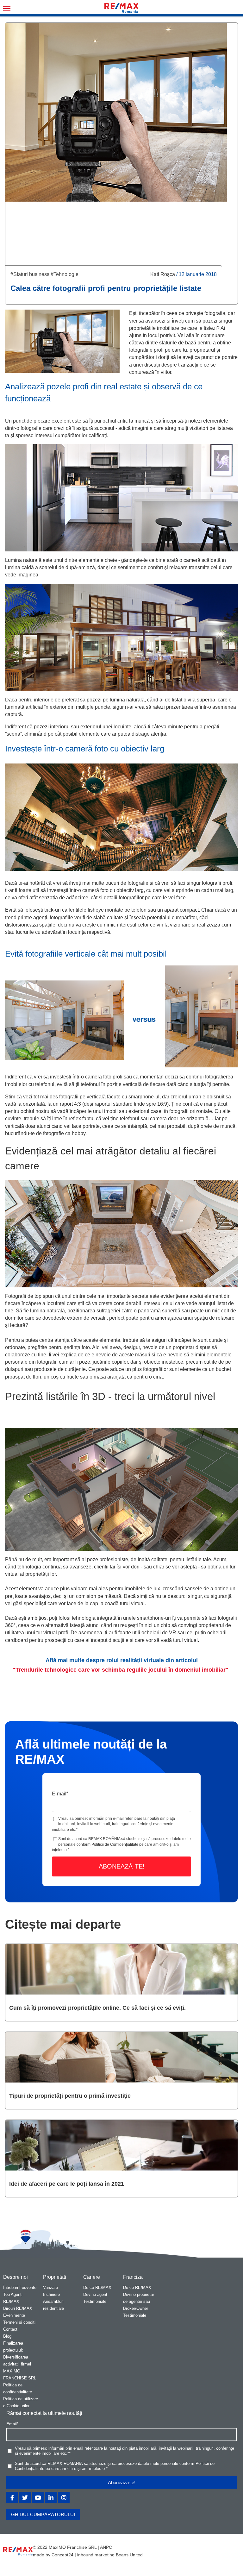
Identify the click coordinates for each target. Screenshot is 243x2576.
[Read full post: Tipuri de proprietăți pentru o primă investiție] (121, 2057)
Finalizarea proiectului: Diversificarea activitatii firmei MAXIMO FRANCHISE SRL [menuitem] (20, 2361)
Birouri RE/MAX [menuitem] (18, 2308)
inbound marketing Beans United (110, 2555)
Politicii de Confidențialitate (115, 1844)
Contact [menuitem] (10, 2329)
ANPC (106, 2547)
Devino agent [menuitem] (95, 2294)
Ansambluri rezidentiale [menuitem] (53, 2305)
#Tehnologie (65, 274)
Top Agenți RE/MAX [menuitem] (13, 2298)
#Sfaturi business (30, 274)
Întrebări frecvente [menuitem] (20, 2287)
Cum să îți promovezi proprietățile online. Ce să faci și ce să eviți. (97, 2008)
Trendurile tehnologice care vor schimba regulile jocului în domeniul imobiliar (121, 1670)
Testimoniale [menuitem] (95, 2301)
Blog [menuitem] (7, 2336)
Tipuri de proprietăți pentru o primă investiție (70, 2096)
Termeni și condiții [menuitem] (20, 2322)
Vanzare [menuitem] (50, 2287)
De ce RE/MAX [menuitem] (97, 2287)
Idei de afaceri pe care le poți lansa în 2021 (67, 2184)
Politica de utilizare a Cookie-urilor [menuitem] (21, 2402)
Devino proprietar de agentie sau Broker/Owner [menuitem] (139, 2301)
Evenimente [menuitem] (14, 2315)
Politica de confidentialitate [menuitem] (18, 2388)
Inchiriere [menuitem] (51, 2294)
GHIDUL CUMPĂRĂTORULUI (43, 2514)
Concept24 (62, 2555)
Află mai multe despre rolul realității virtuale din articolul (122, 1660)
